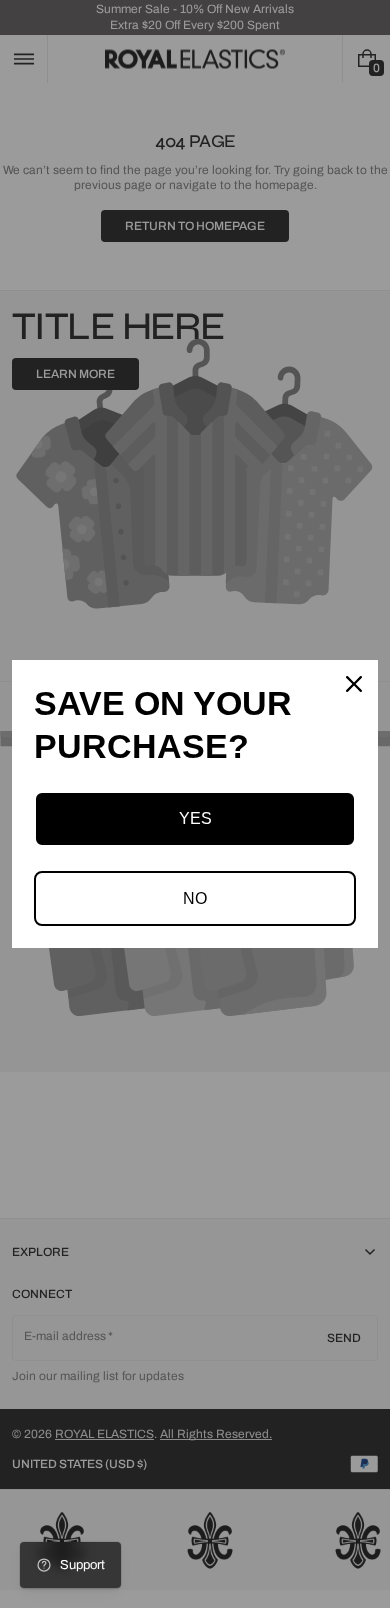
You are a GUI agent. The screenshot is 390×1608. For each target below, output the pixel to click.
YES (195, 818)
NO (195, 898)
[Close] (354, 684)
